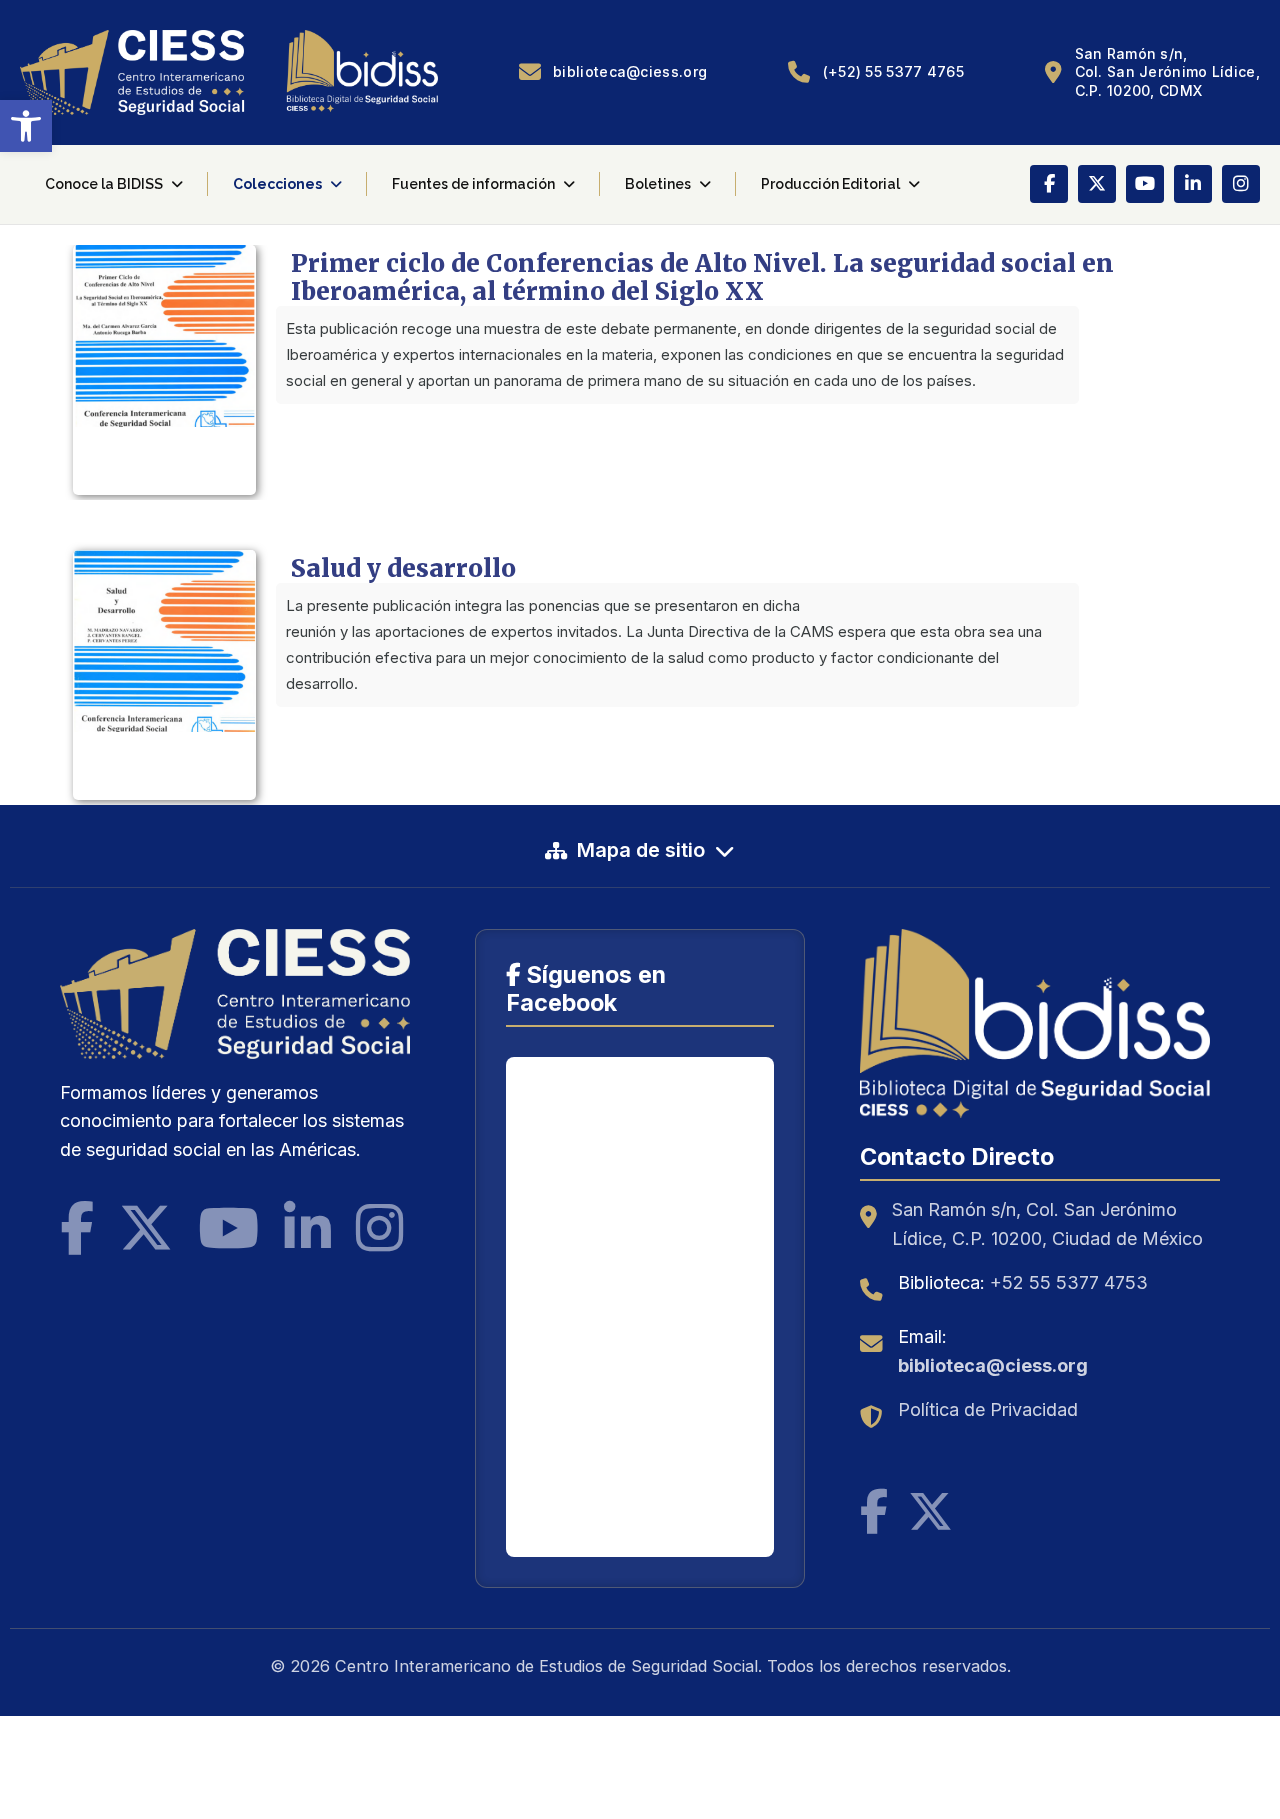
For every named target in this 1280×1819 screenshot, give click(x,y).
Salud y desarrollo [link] (403, 568)
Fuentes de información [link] (473, 184)
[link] (26, 126)
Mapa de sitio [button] (641, 850)
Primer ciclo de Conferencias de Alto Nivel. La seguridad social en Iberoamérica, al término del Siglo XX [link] (702, 277)
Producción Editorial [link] (830, 184)
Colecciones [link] (277, 184)
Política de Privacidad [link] (988, 1409)
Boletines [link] (658, 184)
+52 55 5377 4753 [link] (1069, 1282)
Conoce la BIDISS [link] (104, 184)
